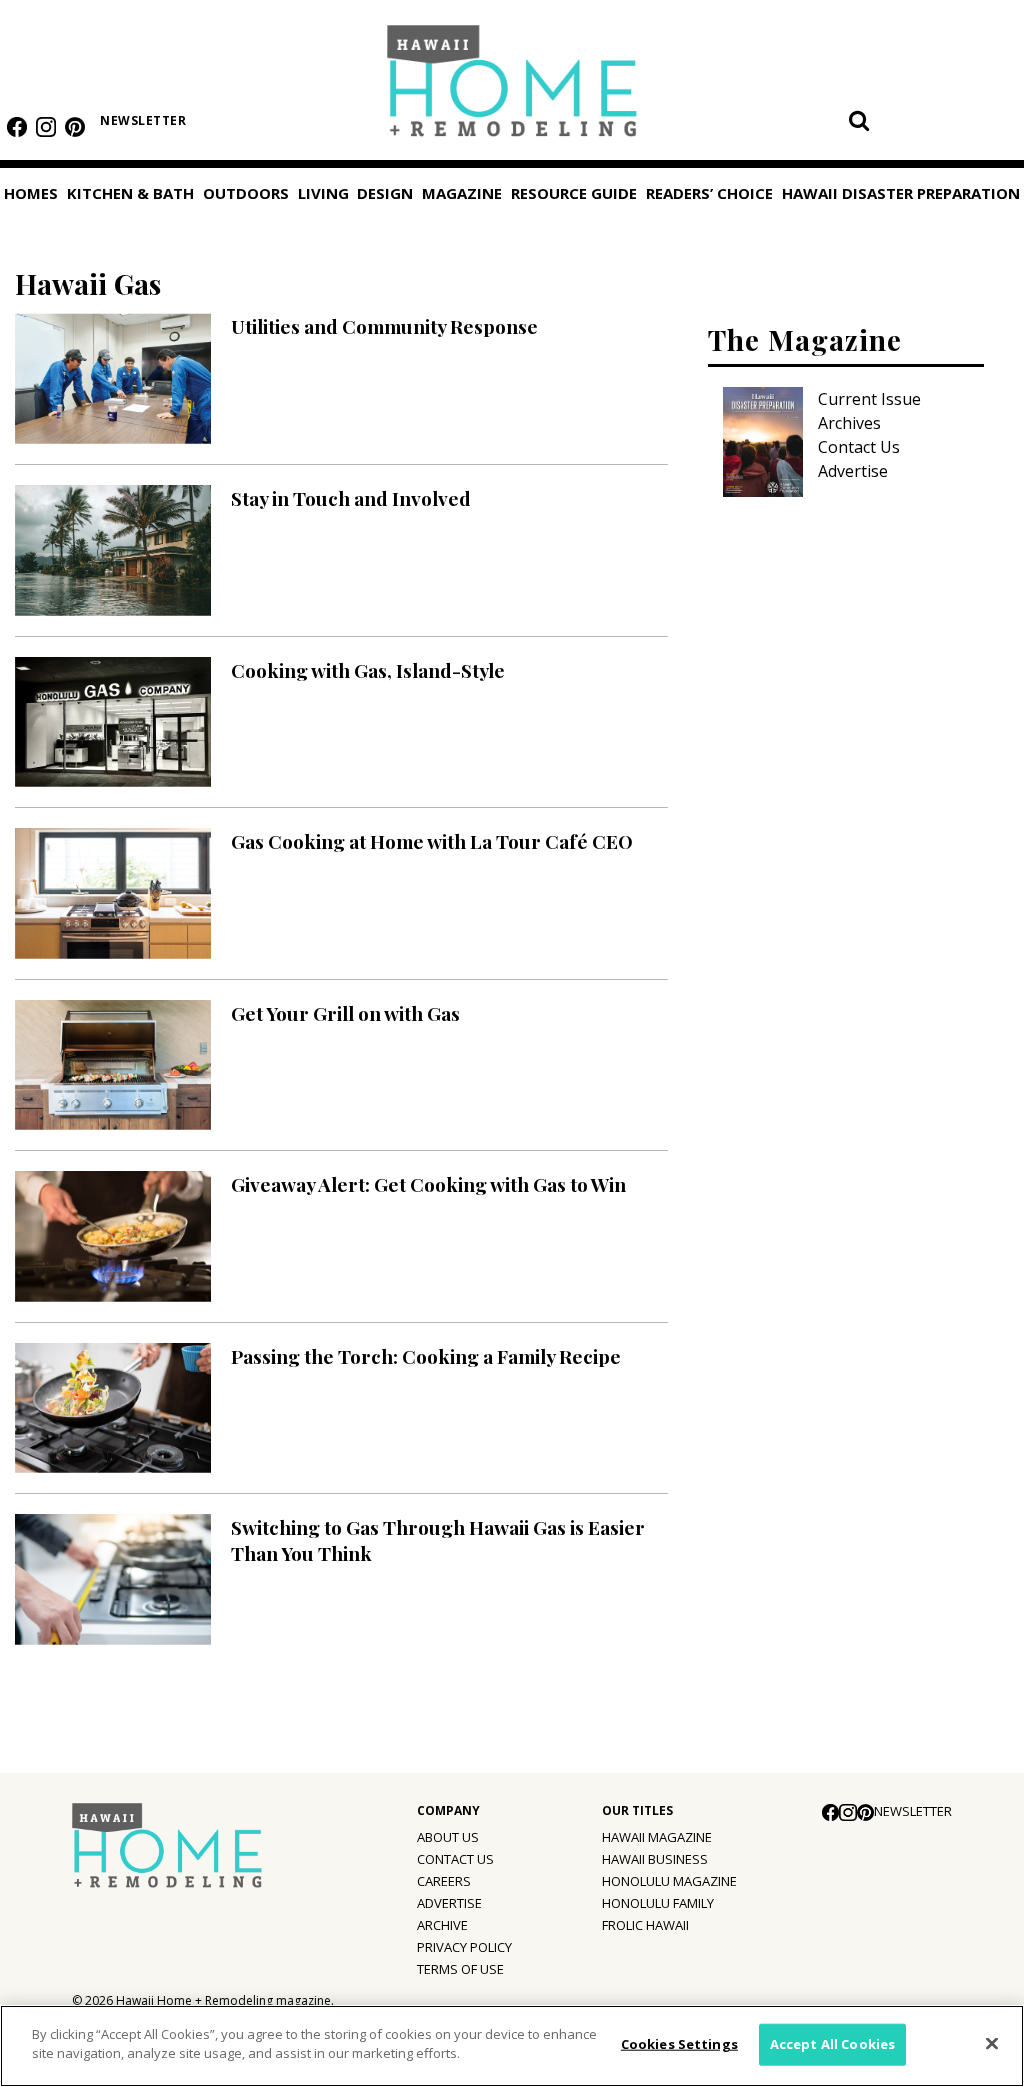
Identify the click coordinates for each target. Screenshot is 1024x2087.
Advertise (853, 471)
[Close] (992, 2043)
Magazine (462, 193)
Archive (442, 1925)
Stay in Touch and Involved (351, 498)
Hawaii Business (655, 1859)
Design (385, 193)
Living (323, 193)
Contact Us (859, 447)
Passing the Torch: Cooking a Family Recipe (426, 1356)
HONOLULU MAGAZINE (669, 1881)
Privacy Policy (464, 1947)
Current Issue (869, 399)
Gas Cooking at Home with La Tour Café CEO (432, 841)
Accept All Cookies (832, 2044)
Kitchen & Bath (130, 193)
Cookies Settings (679, 2044)
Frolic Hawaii (645, 1925)
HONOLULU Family (658, 1903)
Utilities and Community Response (384, 326)
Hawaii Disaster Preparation (901, 193)
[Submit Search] (859, 120)
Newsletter (143, 120)
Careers (444, 1881)
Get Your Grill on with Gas (345, 1013)
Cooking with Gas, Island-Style (368, 670)
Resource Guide (574, 193)
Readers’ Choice (709, 193)
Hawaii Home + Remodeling (512, 87)
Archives (849, 423)
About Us (448, 1837)
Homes (31, 193)
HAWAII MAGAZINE (657, 1837)
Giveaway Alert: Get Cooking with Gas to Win (428, 1184)
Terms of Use (460, 1969)
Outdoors (246, 193)
